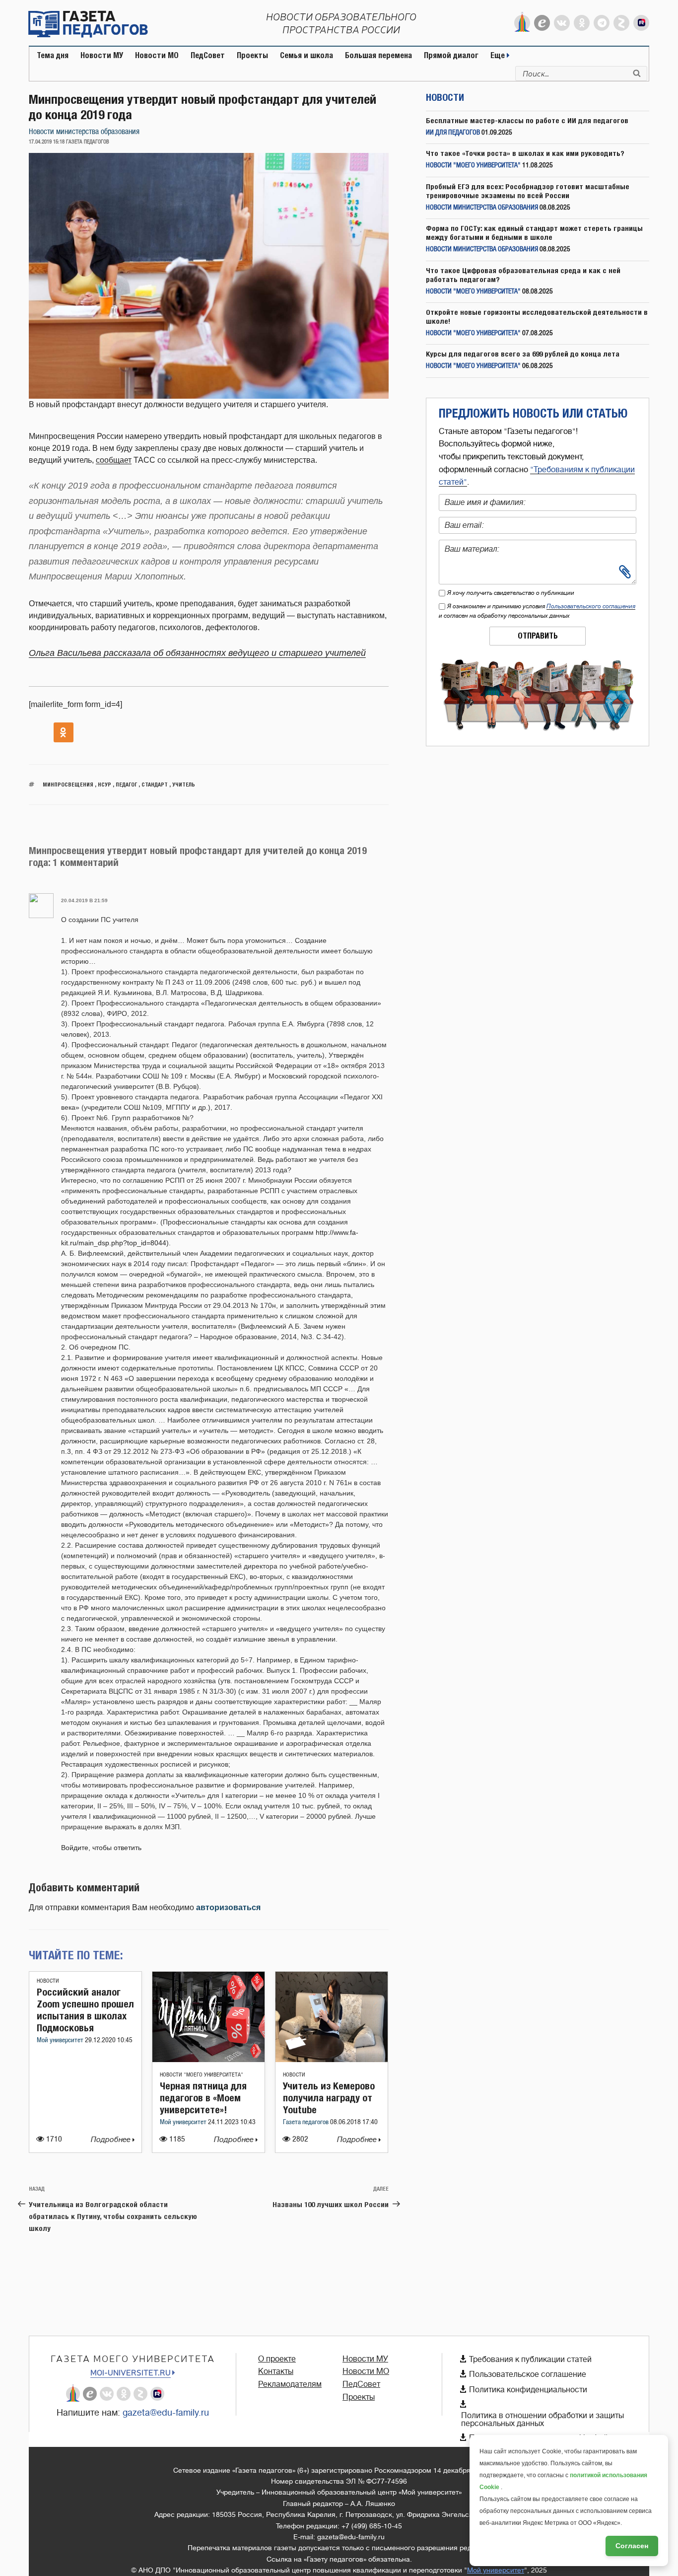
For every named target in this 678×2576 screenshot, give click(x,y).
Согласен (632, 2546)
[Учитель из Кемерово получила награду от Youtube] (332, 2059)
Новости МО (157, 55)
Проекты (252, 55)
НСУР (104, 784)
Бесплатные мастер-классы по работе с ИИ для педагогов (527, 120)
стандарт (155, 784)
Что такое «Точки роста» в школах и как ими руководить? (525, 153)
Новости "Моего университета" (202, 2075)
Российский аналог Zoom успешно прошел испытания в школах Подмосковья (85, 2010)
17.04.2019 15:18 (47, 142)
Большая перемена (378, 55)
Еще (499, 55)
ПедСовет (208, 55)
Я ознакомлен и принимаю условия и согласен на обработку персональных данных (537, 611)
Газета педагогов (306, 2122)
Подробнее (112, 2140)
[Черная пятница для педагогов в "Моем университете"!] (208, 2059)
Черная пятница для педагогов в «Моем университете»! (203, 2098)
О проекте (277, 2359)
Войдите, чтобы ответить (101, 1848)
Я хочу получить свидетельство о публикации (511, 593)
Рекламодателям (290, 2384)
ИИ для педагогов (453, 133)
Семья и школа (306, 55)
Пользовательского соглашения (591, 606)
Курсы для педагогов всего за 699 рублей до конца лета (523, 354)
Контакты (276, 2371)
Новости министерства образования (84, 132)
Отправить (538, 636)
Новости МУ (102, 55)
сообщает (114, 460)
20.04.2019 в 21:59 (84, 900)
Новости (48, 1981)
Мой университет (61, 2040)
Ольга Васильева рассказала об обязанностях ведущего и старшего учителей (197, 653)
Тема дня (53, 55)
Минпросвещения (68, 784)
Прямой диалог (451, 55)
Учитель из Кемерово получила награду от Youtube (329, 2098)
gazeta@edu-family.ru (166, 2413)
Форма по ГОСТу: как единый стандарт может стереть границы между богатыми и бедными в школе (534, 233)
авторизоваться (228, 1907)
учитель (184, 784)
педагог (126, 784)
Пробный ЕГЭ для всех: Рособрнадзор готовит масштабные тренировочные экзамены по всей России (528, 191)
